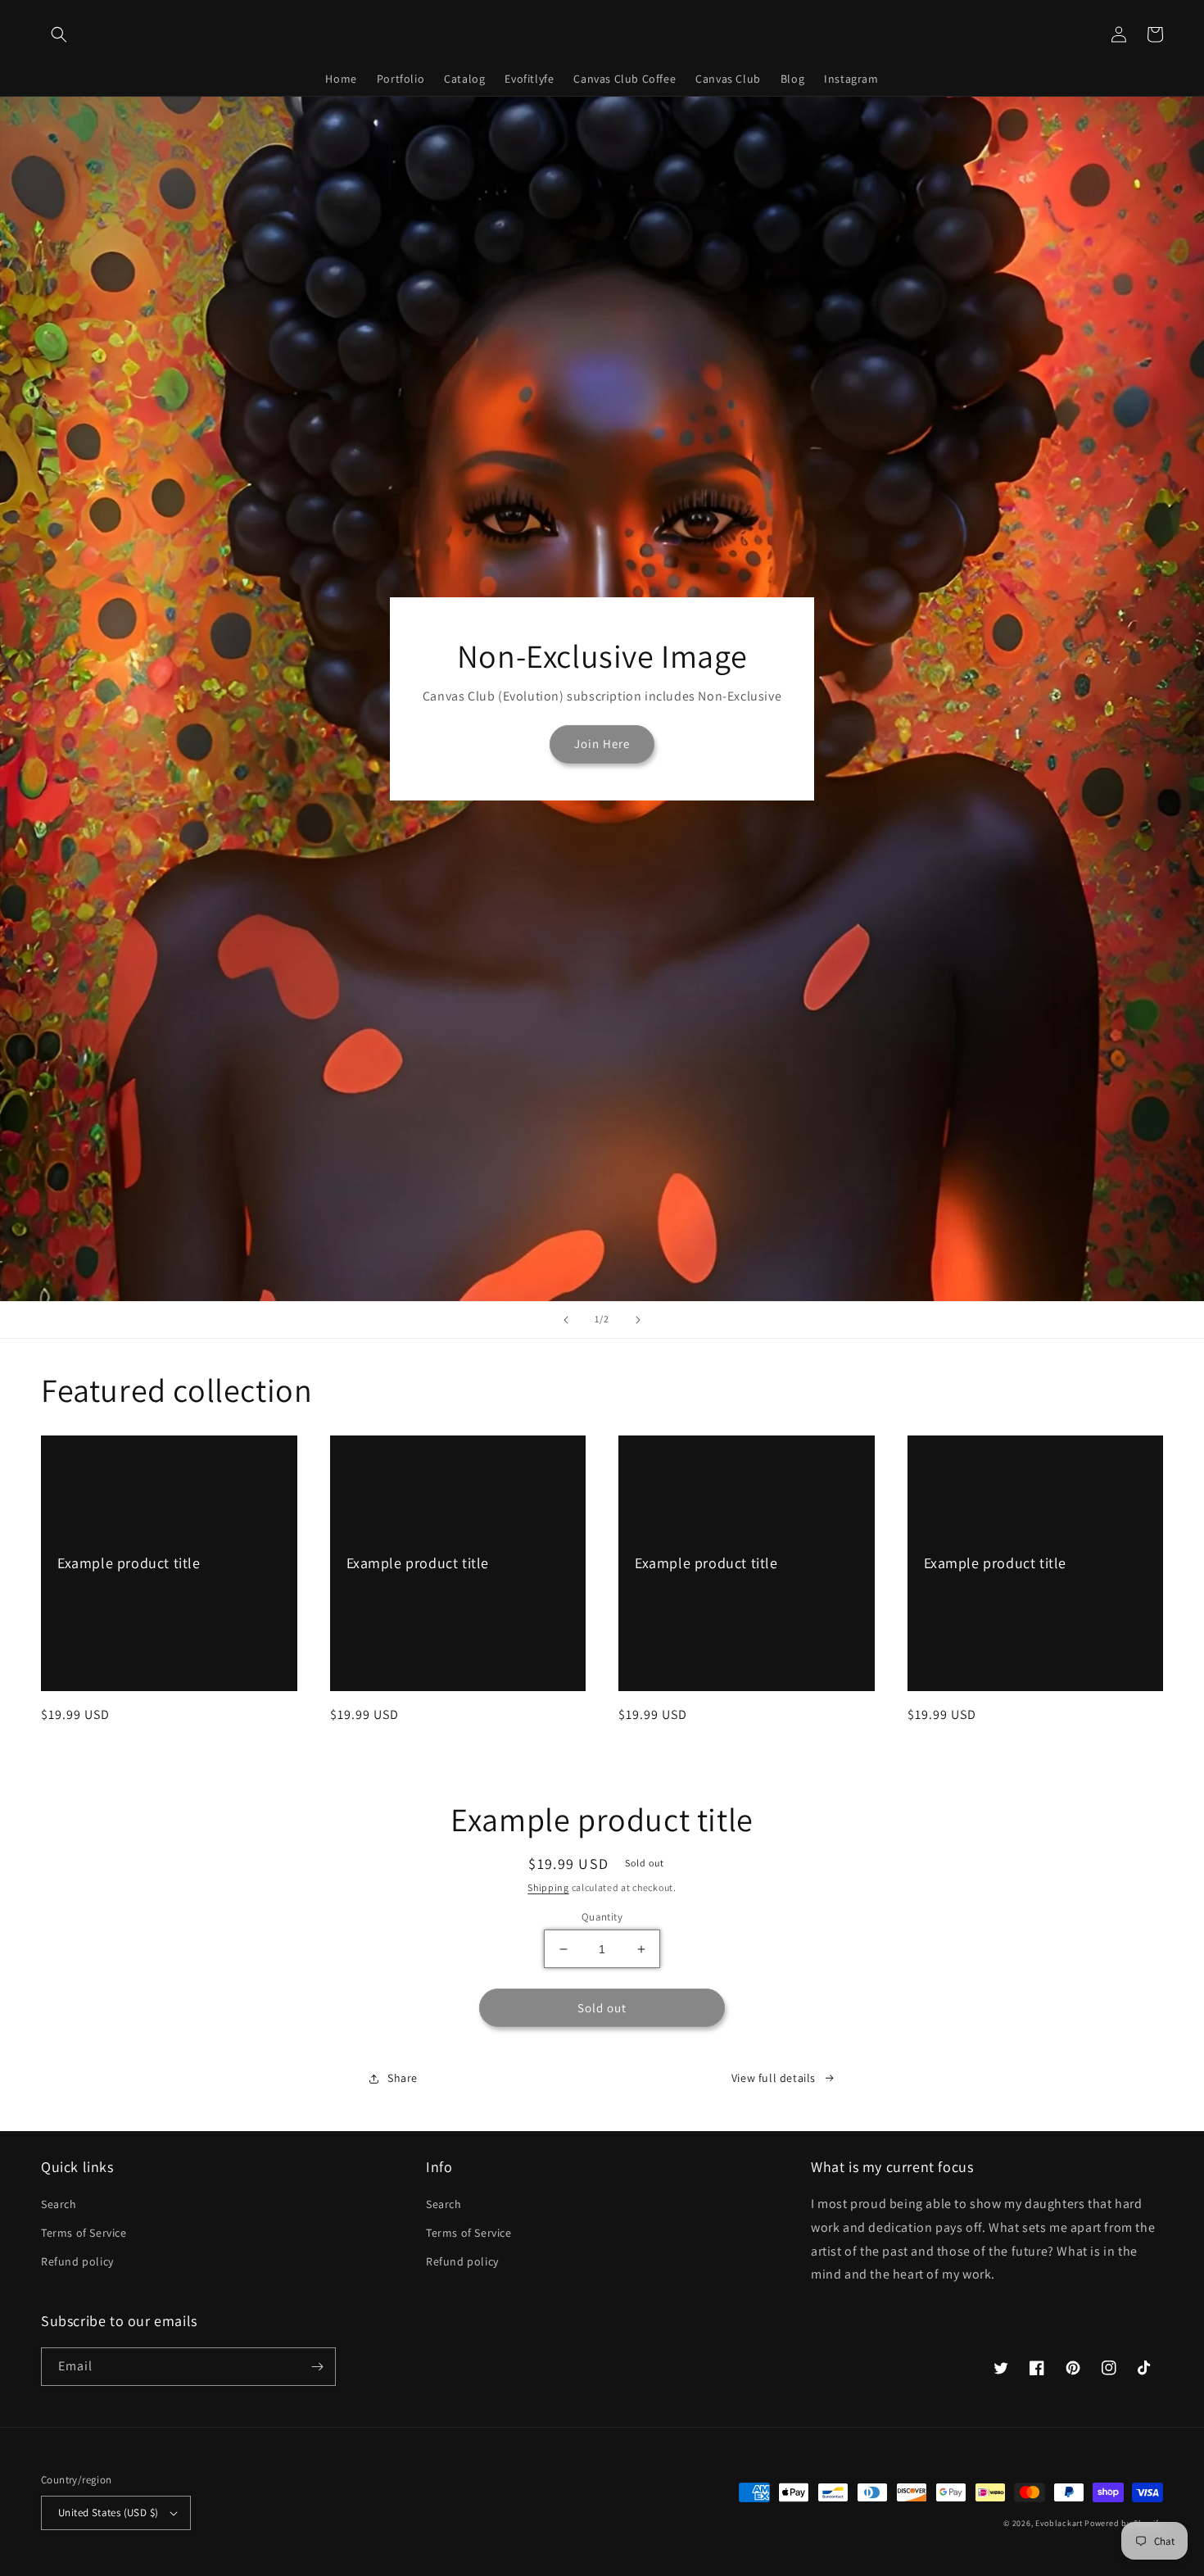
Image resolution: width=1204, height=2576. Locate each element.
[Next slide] (638, 1320)
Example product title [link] (129, 1563)
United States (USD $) (108, 2513)
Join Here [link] (602, 744)
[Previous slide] (566, 1320)
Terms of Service (84, 2233)
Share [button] (403, 2078)
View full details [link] (774, 2078)
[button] (59, 34)
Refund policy (77, 2261)
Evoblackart (1059, 2523)
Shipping (548, 1887)
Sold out (602, 2008)
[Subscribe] (317, 2367)
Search (59, 2204)
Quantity (602, 1917)
